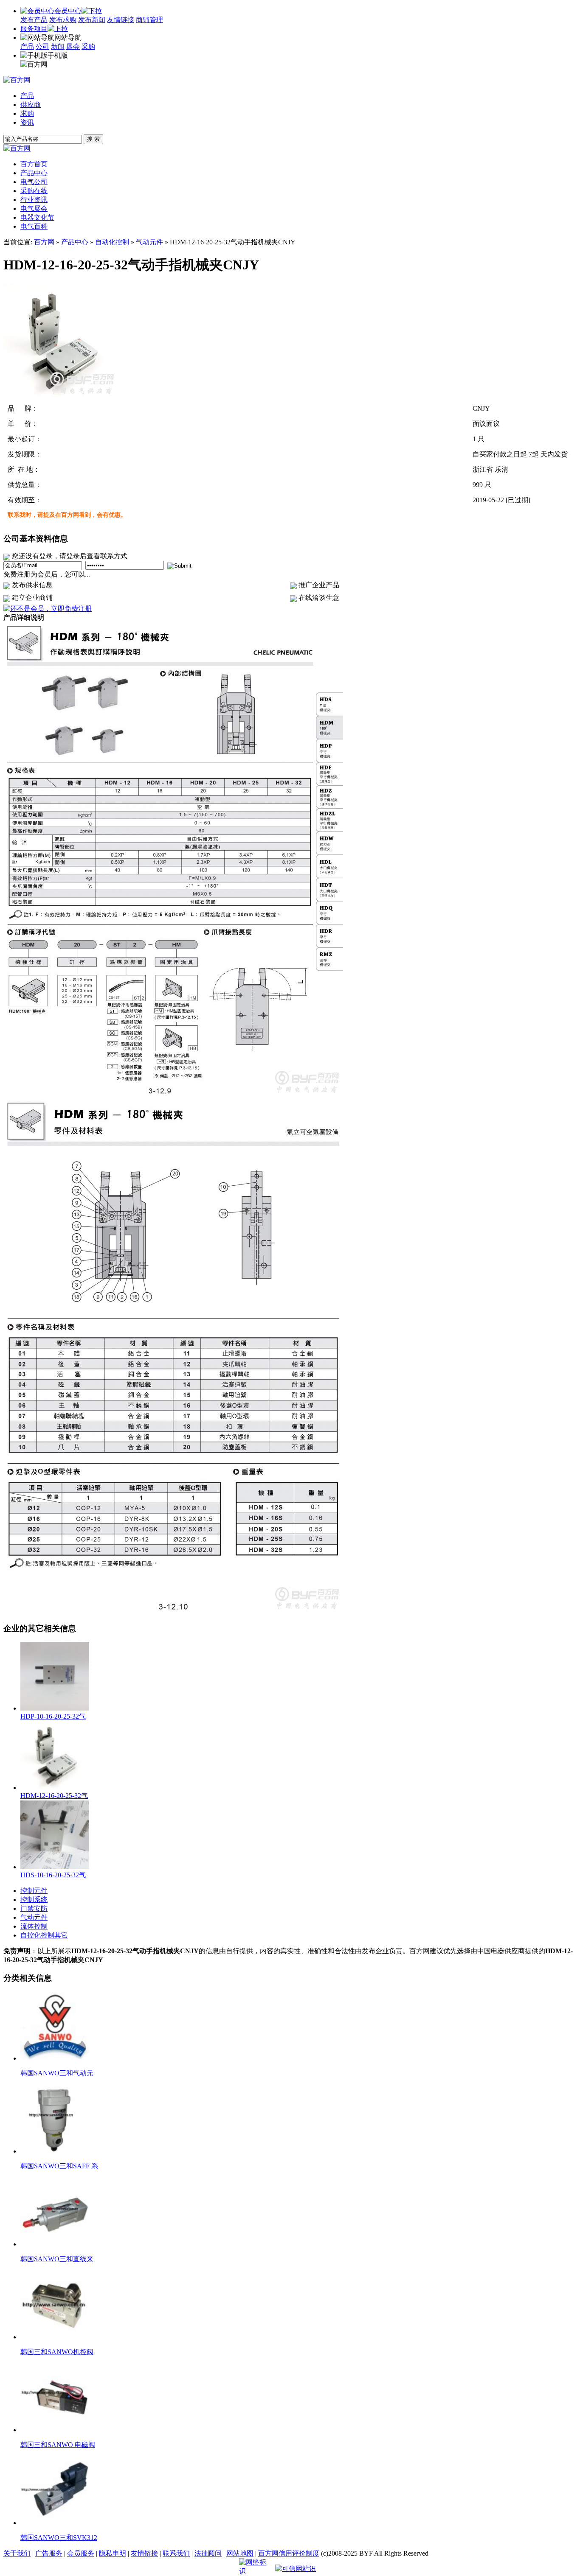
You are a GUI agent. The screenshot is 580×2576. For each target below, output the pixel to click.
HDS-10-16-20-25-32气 (53, 1875)
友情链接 (121, 20)
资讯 (27, 122)
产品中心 (75, 242)
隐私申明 (113, 2553)
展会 (73, 46)
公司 (42, 46)
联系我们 (176, 2553)
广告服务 (49, 2553)
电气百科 (34, 226)
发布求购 (63, 20)
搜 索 (93, 139)
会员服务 (81, 2553)
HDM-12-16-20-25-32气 (54, 1796)
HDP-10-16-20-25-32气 (53, 1716)
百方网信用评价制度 (289, 2553)
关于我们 (17, 2553)
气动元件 (149, 242)
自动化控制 (112, 242)
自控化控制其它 (44, 1935)
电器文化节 (37, 217)
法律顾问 (208, 2553)
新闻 (58, 46)
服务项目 (34, 29)
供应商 (31, 105)
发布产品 (34, 20)
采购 (88, 46)
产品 (27, 46)
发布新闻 (92, 20)
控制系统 (34, 1900)
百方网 (44, 242)
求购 (27, 113)
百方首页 (34, 164)
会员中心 (68, 11)
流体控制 (34, 1926)
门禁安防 (34, 1908)
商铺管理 (149, 20)
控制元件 (34, 1891)
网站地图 (240, 2553)
